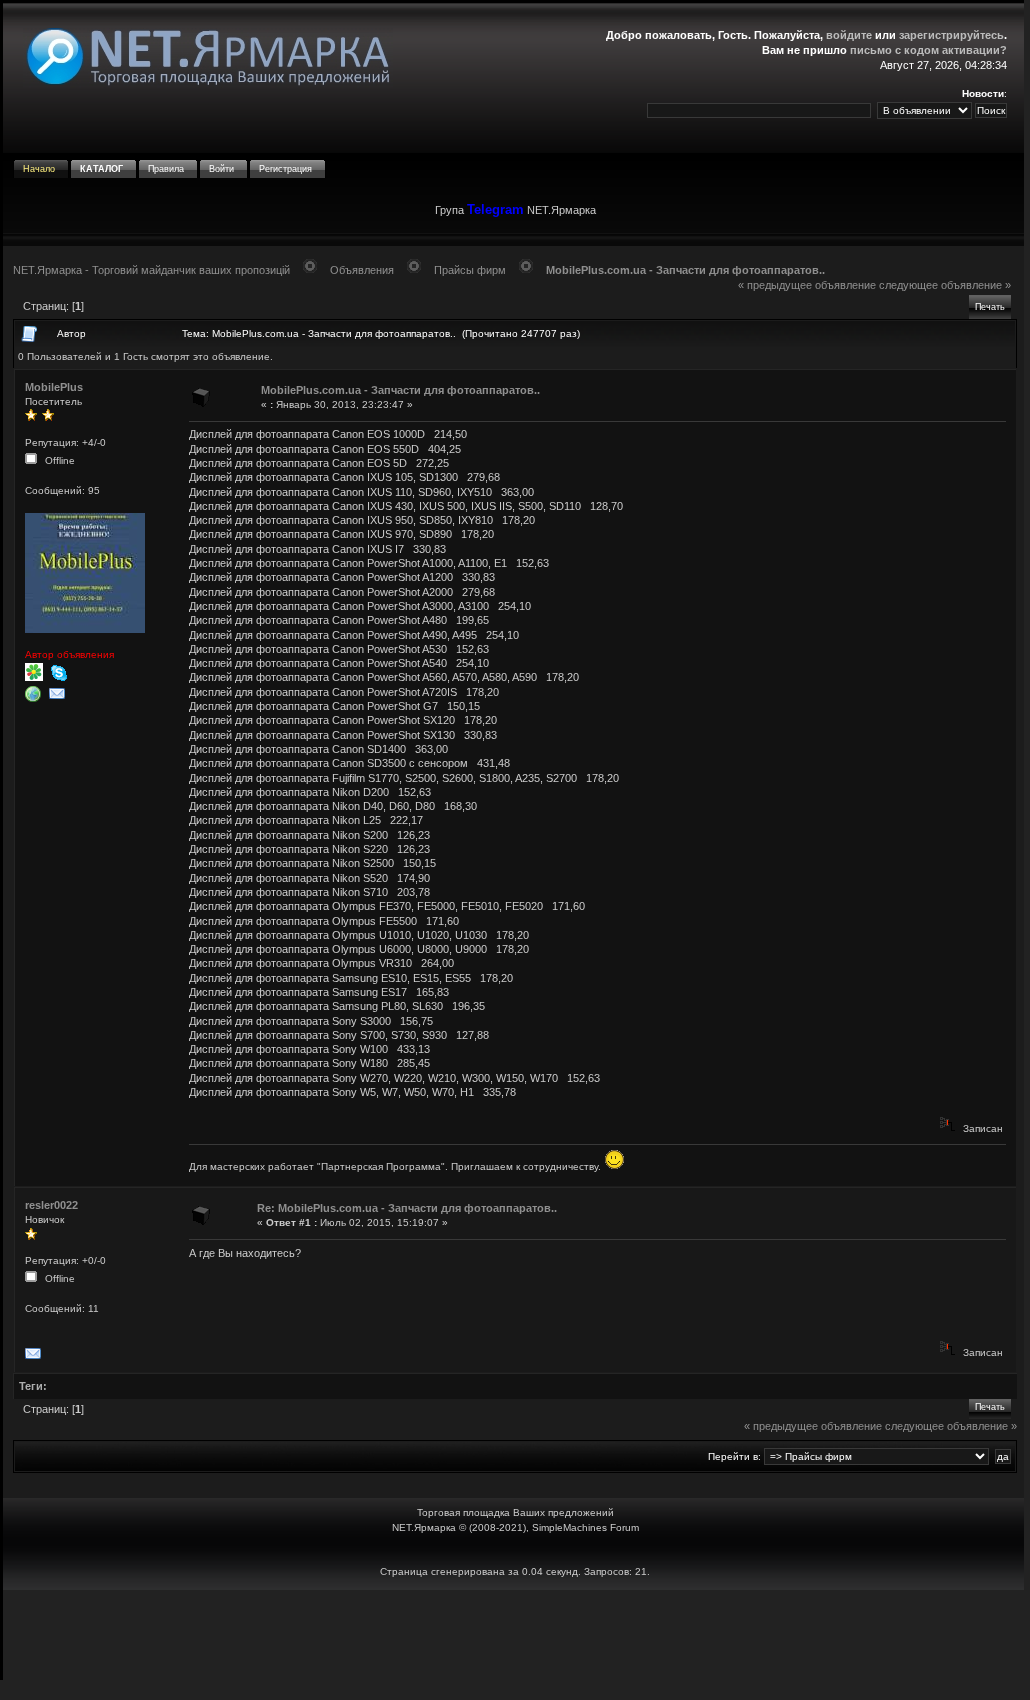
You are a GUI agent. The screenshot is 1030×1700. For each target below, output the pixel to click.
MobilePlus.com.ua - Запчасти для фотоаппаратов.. (685, 270)
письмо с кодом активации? (928, 50)
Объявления (362, 270)
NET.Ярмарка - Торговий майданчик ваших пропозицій (151, 270)
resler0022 (51, 1205)
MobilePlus (54, 387)
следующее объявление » (945, 285)
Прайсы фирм (470, 270)
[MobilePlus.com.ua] (35, 698)
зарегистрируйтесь (951, 35)
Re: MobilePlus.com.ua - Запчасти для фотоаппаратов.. (407, 1208)
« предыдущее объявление (807, 285)
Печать (990, 307)
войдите (849, 35)
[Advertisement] (515, 1635)
